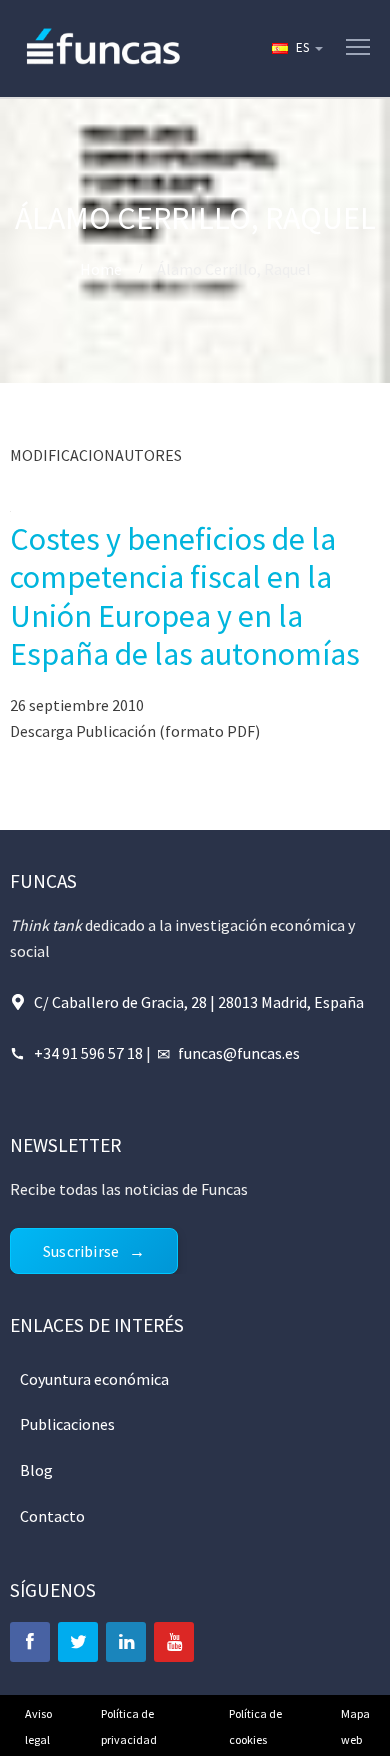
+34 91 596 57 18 (88, 1053)
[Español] (296, 48)
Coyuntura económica (94, 1379)
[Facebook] (30, 1642)
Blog (36, 1470)
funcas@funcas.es (239, 1053)
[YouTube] (174, 1642)
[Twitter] (78, 1642)
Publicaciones (67, 1424)
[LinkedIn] (126, 1642)
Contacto (52, 1516)
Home (101, 269)
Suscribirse (81, 1251)
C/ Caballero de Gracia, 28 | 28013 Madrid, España (199, 1002)
